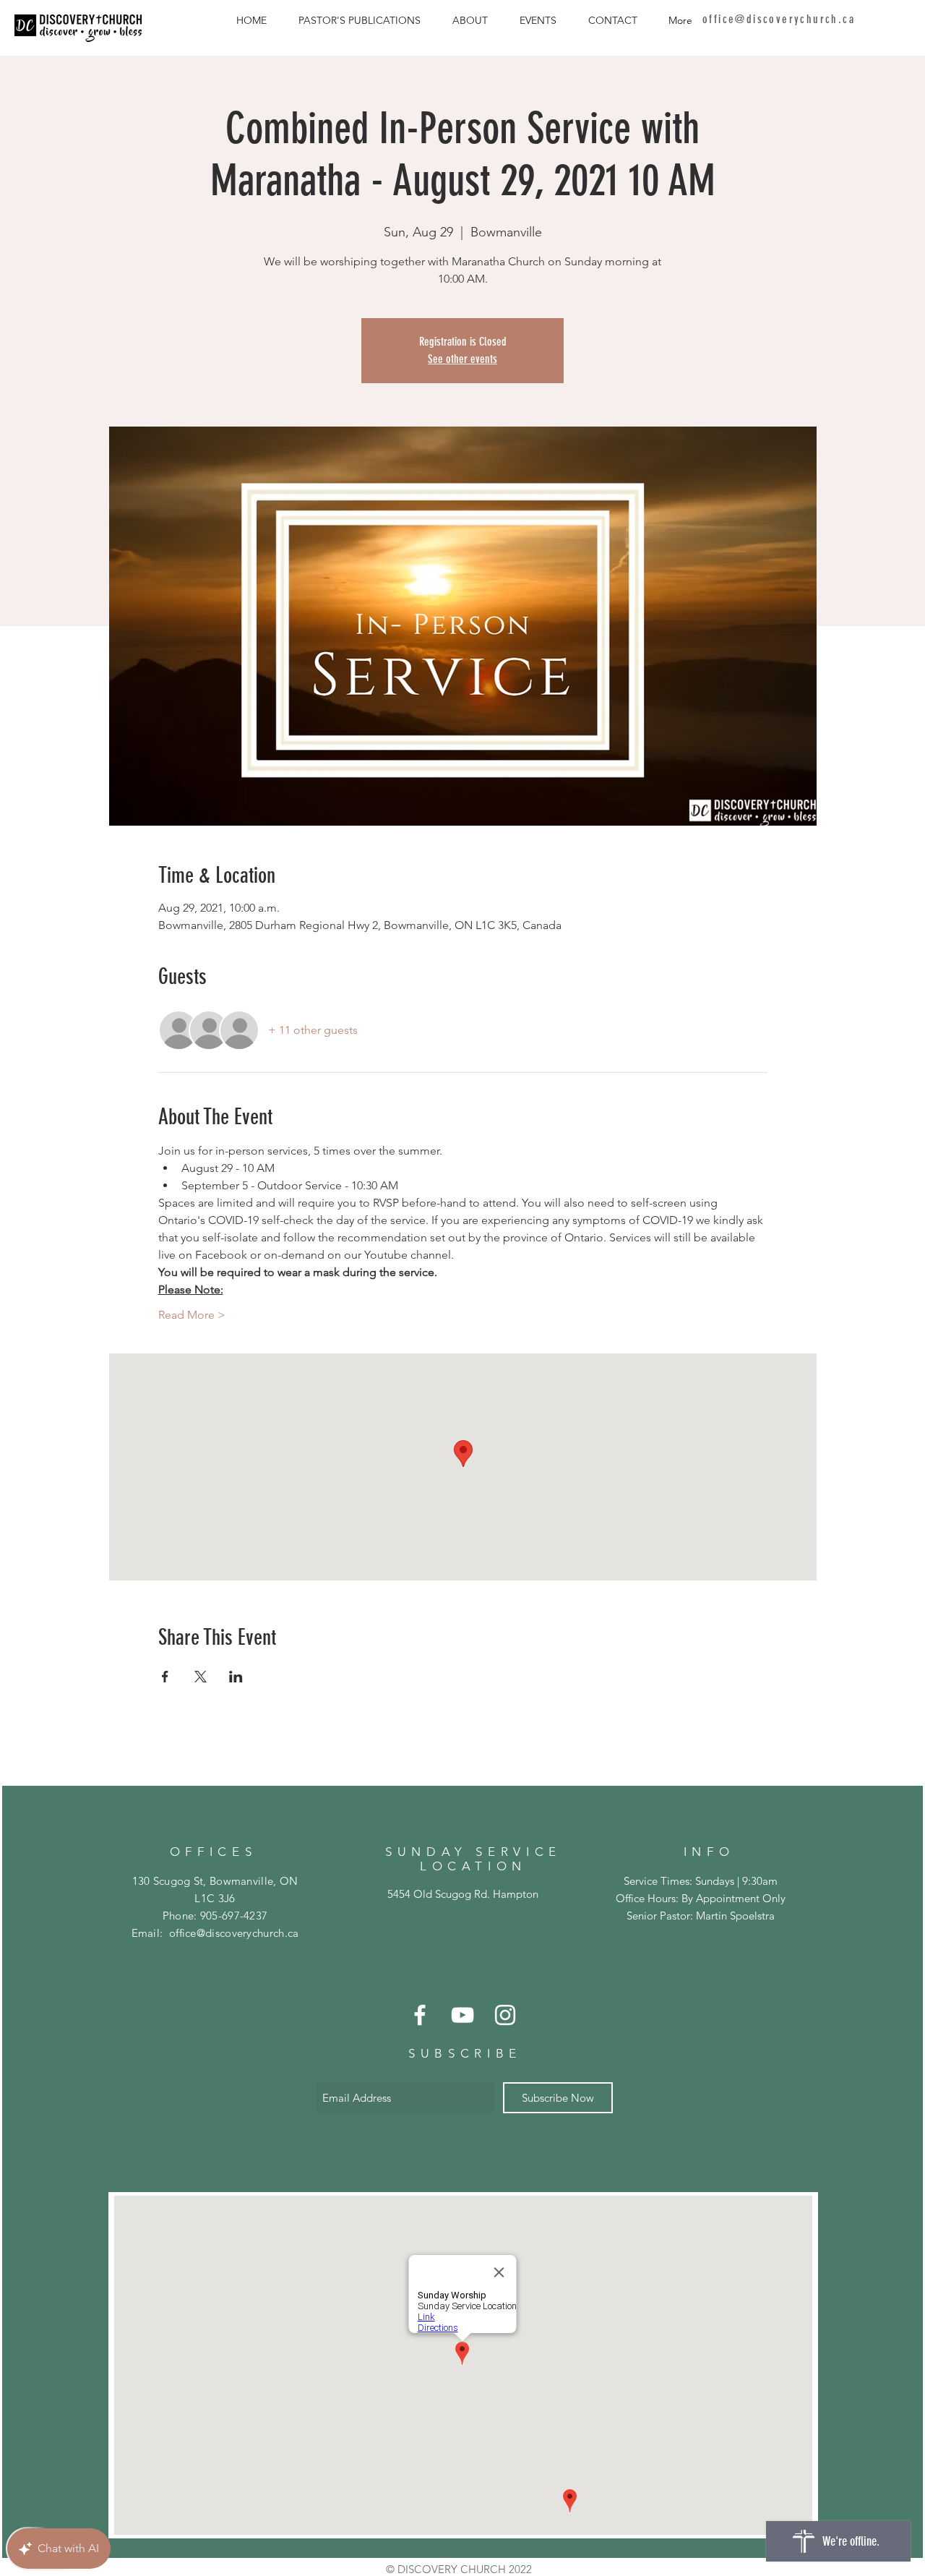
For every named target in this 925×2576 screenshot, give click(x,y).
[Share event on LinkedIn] (236, 1677)
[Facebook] (420, 2015)
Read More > (192, 1315)
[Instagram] (505, 2015)
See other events (462, 359)
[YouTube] (462, 2015)
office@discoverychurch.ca (234, 1933)
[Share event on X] (201, 1677)
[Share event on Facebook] (165, 1677)
